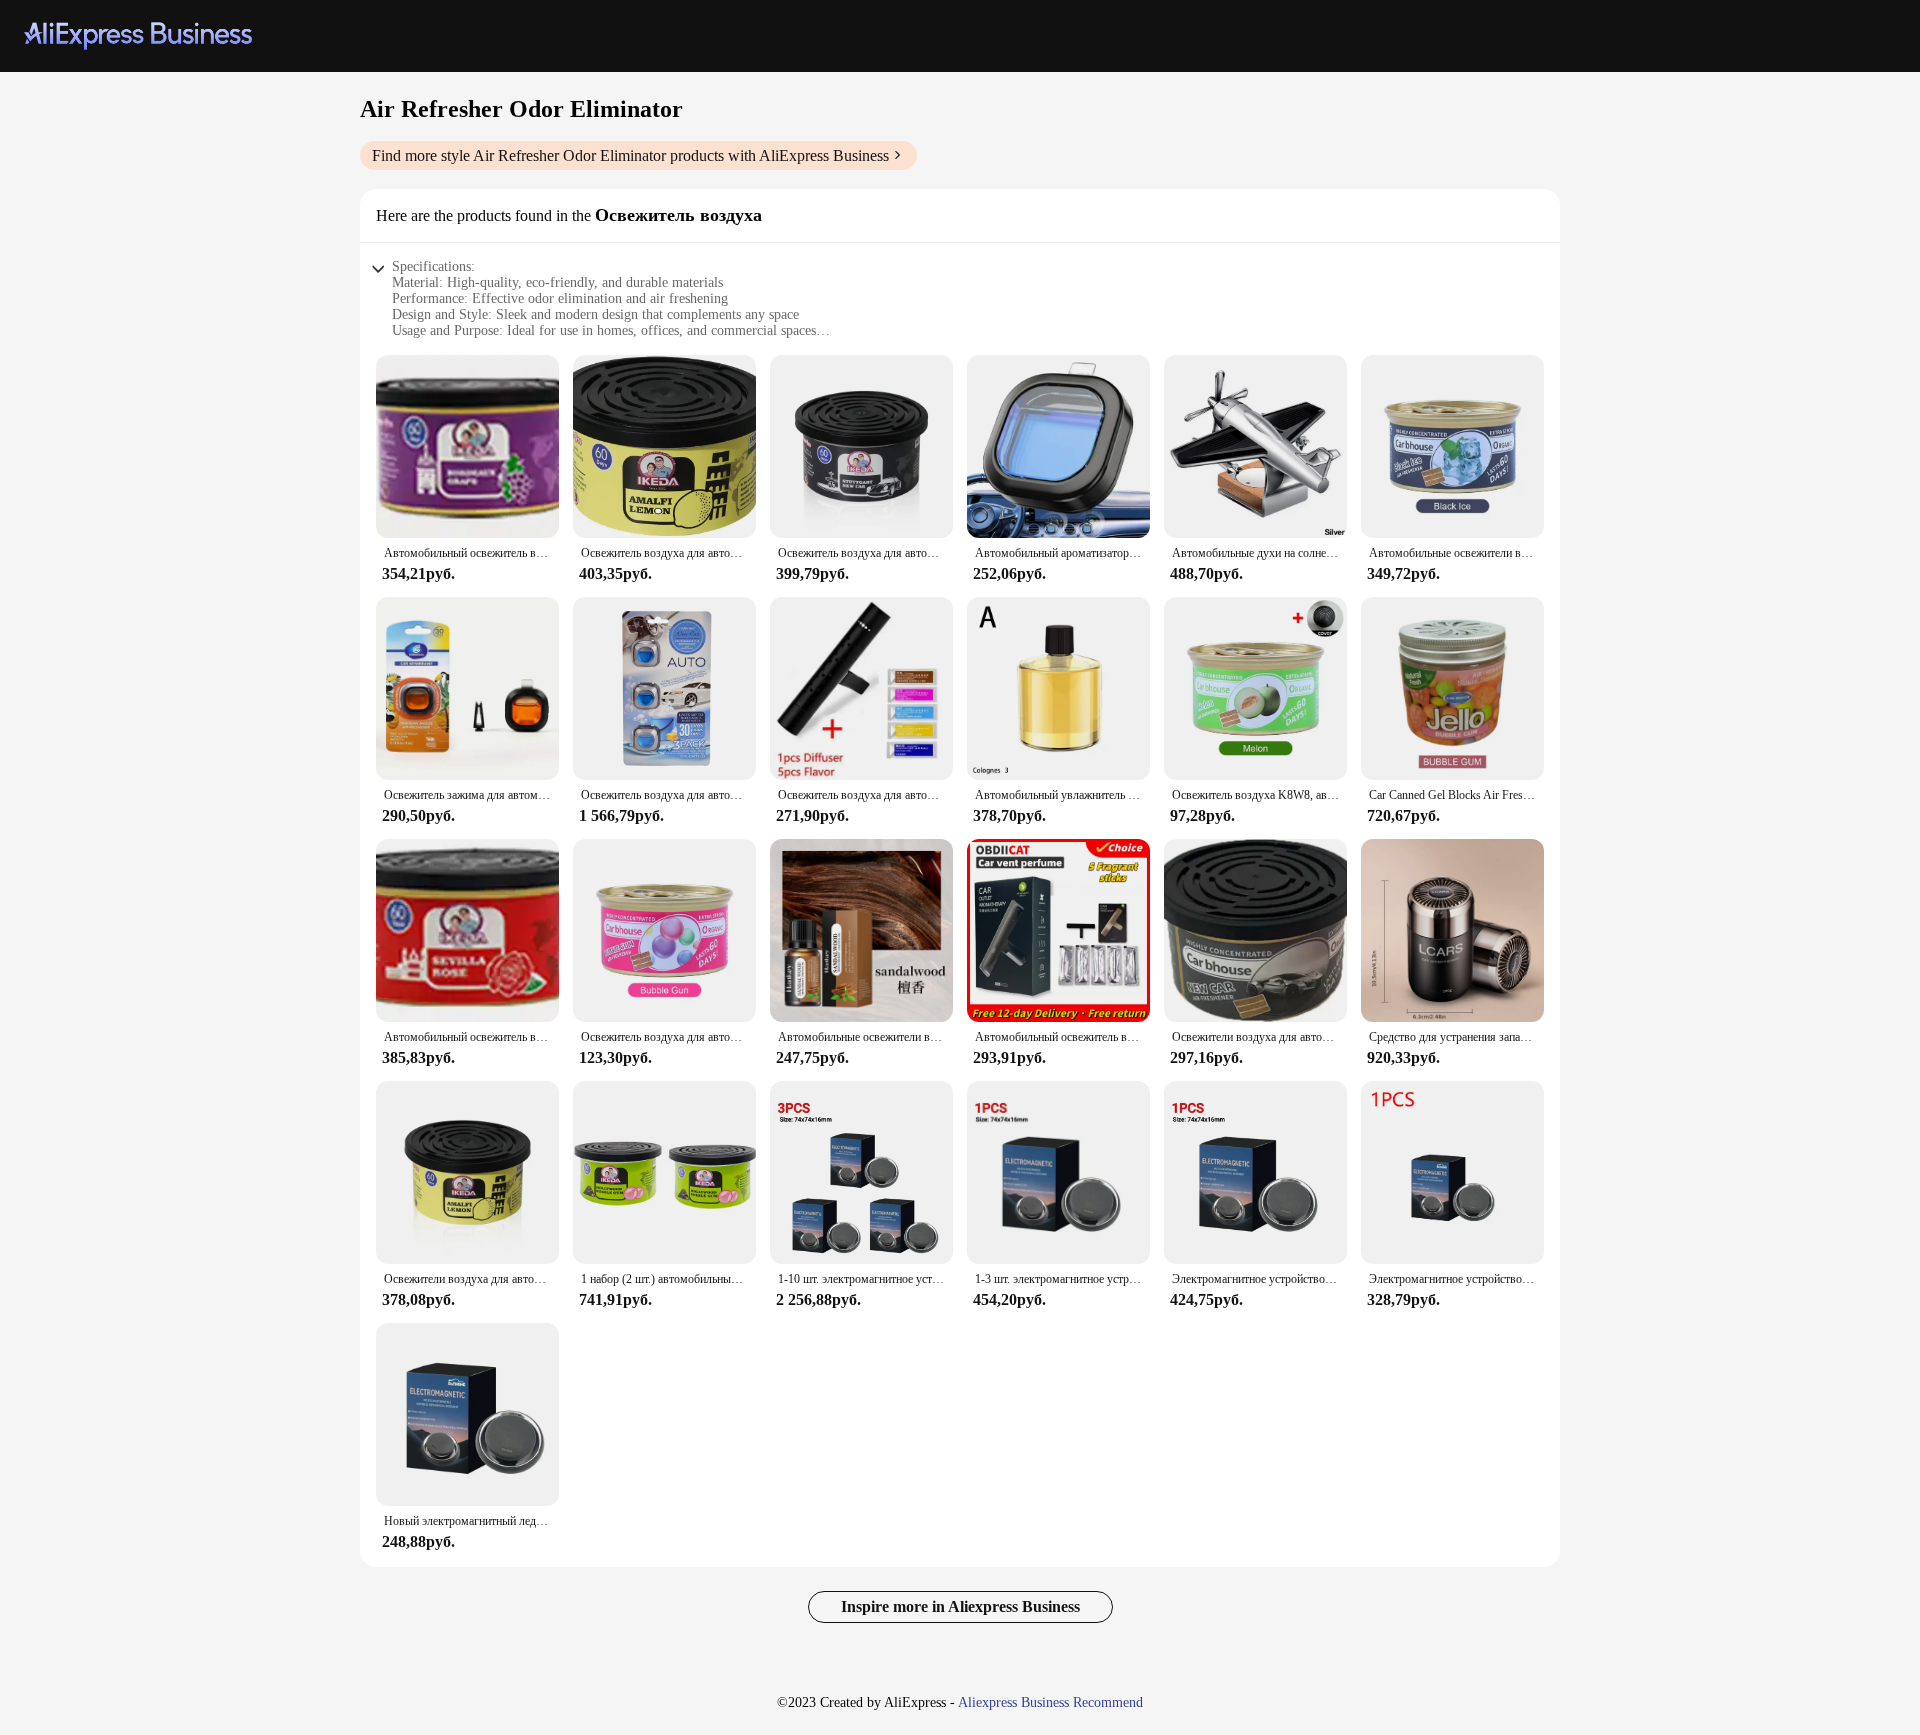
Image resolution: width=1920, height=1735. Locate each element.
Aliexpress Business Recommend (1050, 1702)
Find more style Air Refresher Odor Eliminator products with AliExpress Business (630, 155)
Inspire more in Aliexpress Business (960, 1606)
